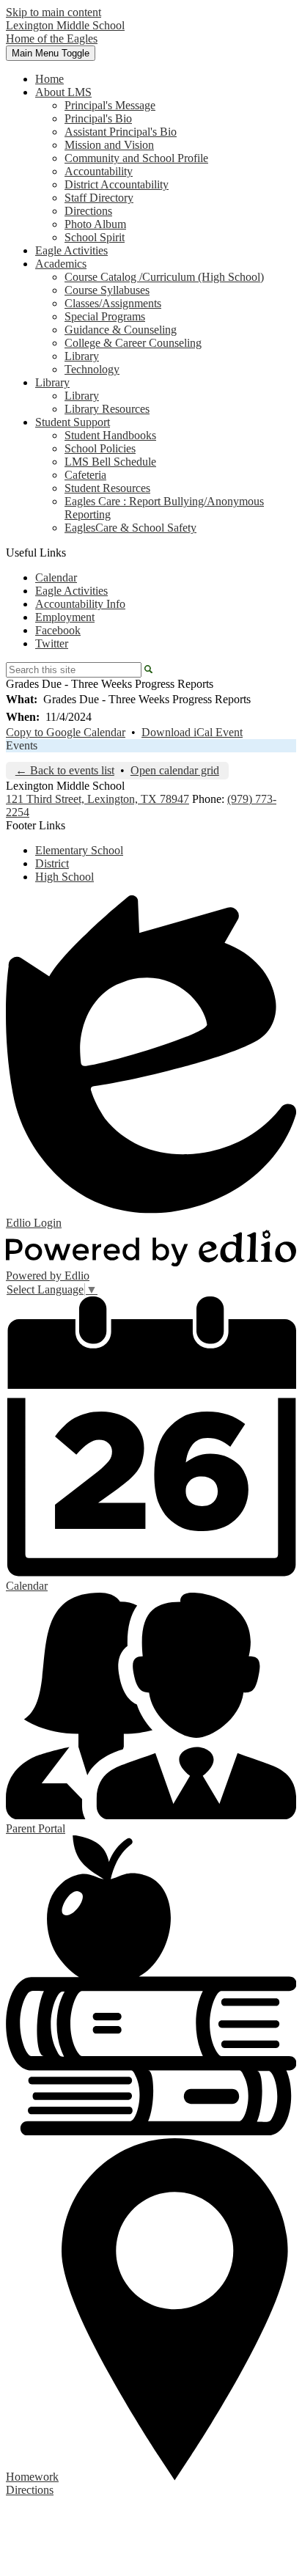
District (52, 863)
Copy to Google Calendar (66, 732)
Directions (88, 211)
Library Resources (107, 409)
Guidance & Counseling (121, 330)
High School (65, 877)
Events (22, 745)
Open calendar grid (175, 770)
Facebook (58, 630)
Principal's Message (110, 105)
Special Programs (105, 316)
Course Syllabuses (107, 290)
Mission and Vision (109, 145)
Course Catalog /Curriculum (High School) (164, 277)
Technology (92, 369)
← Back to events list (65, 770)
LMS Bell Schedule (110, 462)
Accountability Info (80, 604)
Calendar (56, 577)
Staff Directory (99, 198)
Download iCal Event (192, 732)
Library (82, 356)
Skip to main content (54, 12)
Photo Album (95, 224)
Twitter (52, 643)
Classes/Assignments (113, 303)
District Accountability (117, 184)
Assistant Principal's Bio (121, 132)
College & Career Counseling (133, 343)
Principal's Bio (98, 118)
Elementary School (79, 850)
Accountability (99, 171)
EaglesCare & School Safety (130, 528)
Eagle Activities (71, 591)
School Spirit (95, 237)
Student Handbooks (110, 435)
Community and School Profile (136, 158)
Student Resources (107, 488)
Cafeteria (85, 475)
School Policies (100, 448)
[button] (63, 92)
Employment (65, 617)
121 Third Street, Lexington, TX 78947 (97, 799)
